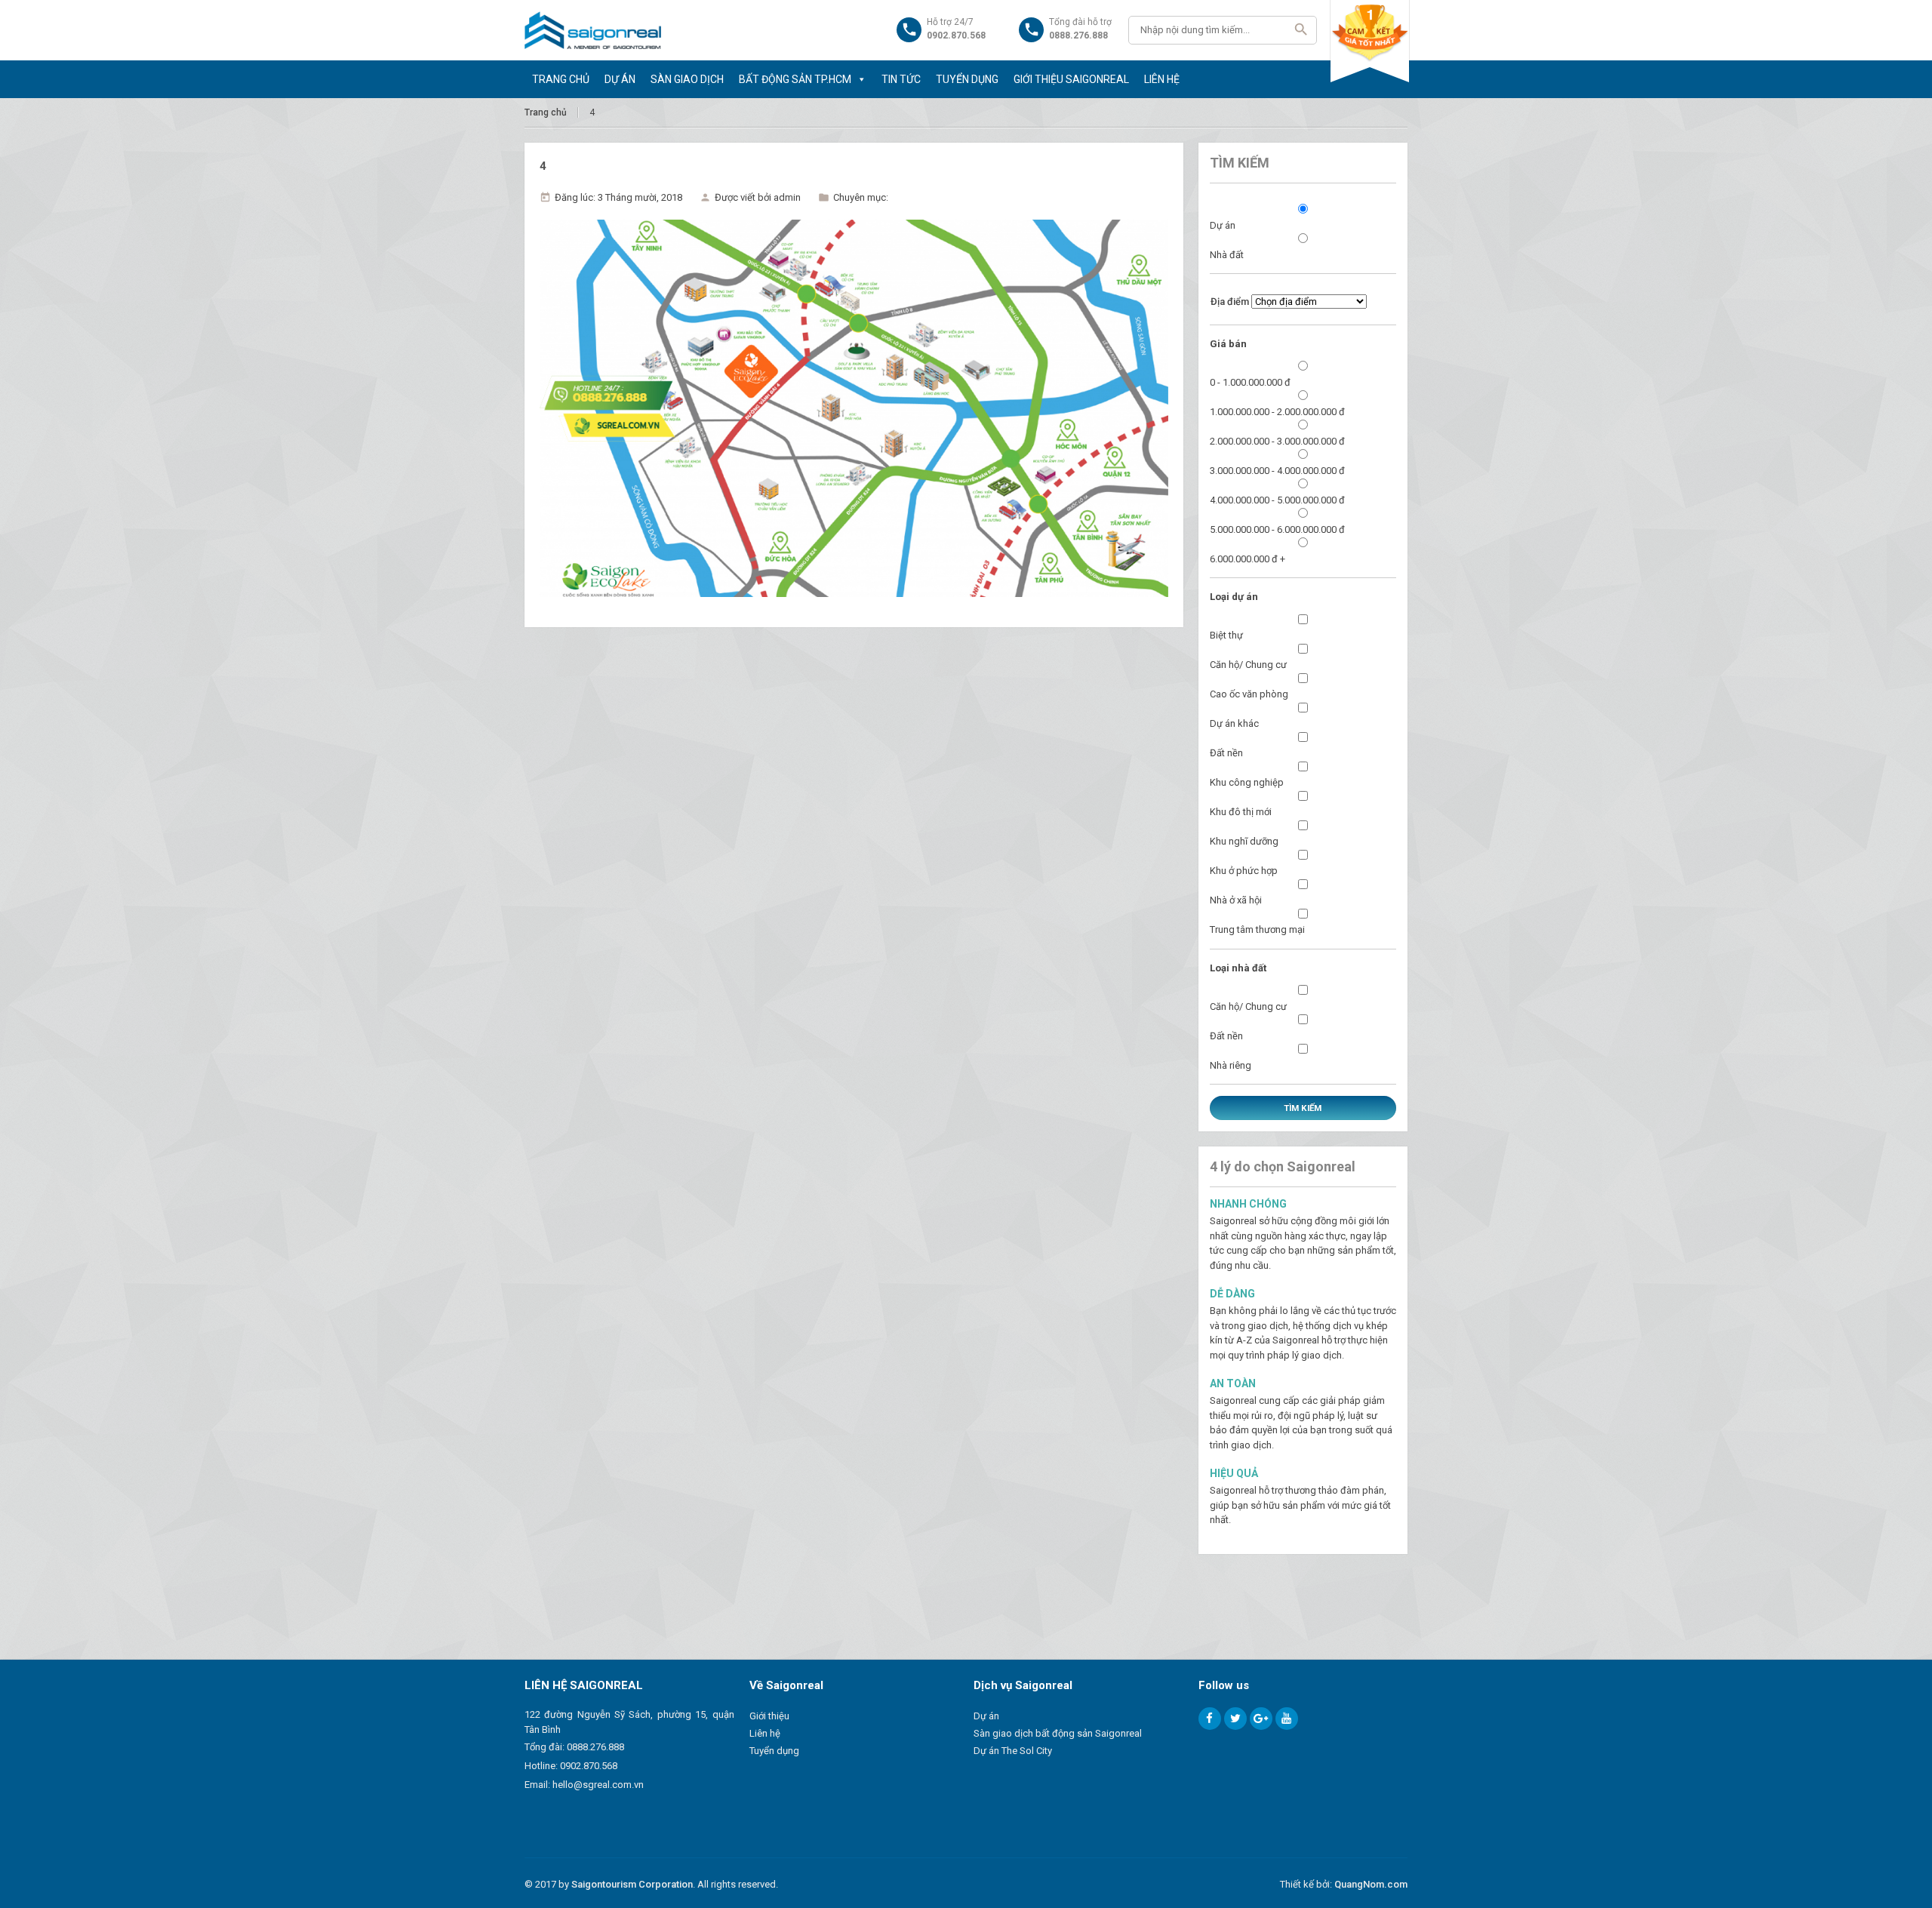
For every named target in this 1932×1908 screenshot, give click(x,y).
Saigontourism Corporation (632, 1884)
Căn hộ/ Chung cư (1248, 665)
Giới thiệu (769, 1716)
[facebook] (1210, 1719)
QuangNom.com (1371, 1884)
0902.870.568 (589, 1766)
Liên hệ (765, 1733)
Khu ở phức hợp (1244, 871)
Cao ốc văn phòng (1249, 694)
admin (787, 197)
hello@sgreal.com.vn (598, 1785)
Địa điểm (1230, 302)
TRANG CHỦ (561, 79)
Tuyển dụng (774, 1751)
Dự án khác (1234, 723)
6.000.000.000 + (1247, 559)
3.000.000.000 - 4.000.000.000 (1277, 471)
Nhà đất (1227, 255)
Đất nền (1226, 753)
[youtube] (1287, 1719)
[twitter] (1235, 1719)
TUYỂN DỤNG (967, 79)
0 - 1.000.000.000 (1250, 382)
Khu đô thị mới (1241, 812)
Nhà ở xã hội (1236, 900)
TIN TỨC (901, 79)
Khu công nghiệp (1247, 782)
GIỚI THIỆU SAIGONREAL (1071, 79)
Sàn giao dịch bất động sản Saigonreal (1058, 1733)
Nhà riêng (1231, 1065)
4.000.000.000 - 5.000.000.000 (1277, 500)
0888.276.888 (595, 1747)
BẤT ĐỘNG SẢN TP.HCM (795, 79)
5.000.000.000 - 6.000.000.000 (1277, 529)
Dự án (1223, 225)
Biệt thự (1226, 635)
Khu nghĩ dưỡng (1244, 841)
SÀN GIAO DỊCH (687, 79)
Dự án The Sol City (1013, 1751)
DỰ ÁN (620, 79)
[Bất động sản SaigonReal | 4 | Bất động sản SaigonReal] (593, 30)
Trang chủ (546, 112)
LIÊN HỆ (1162, 79)
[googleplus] (1261, 1719)
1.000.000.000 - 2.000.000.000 (1277, 412)
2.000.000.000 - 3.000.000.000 (1277, 441)
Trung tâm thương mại (1257, 929)
